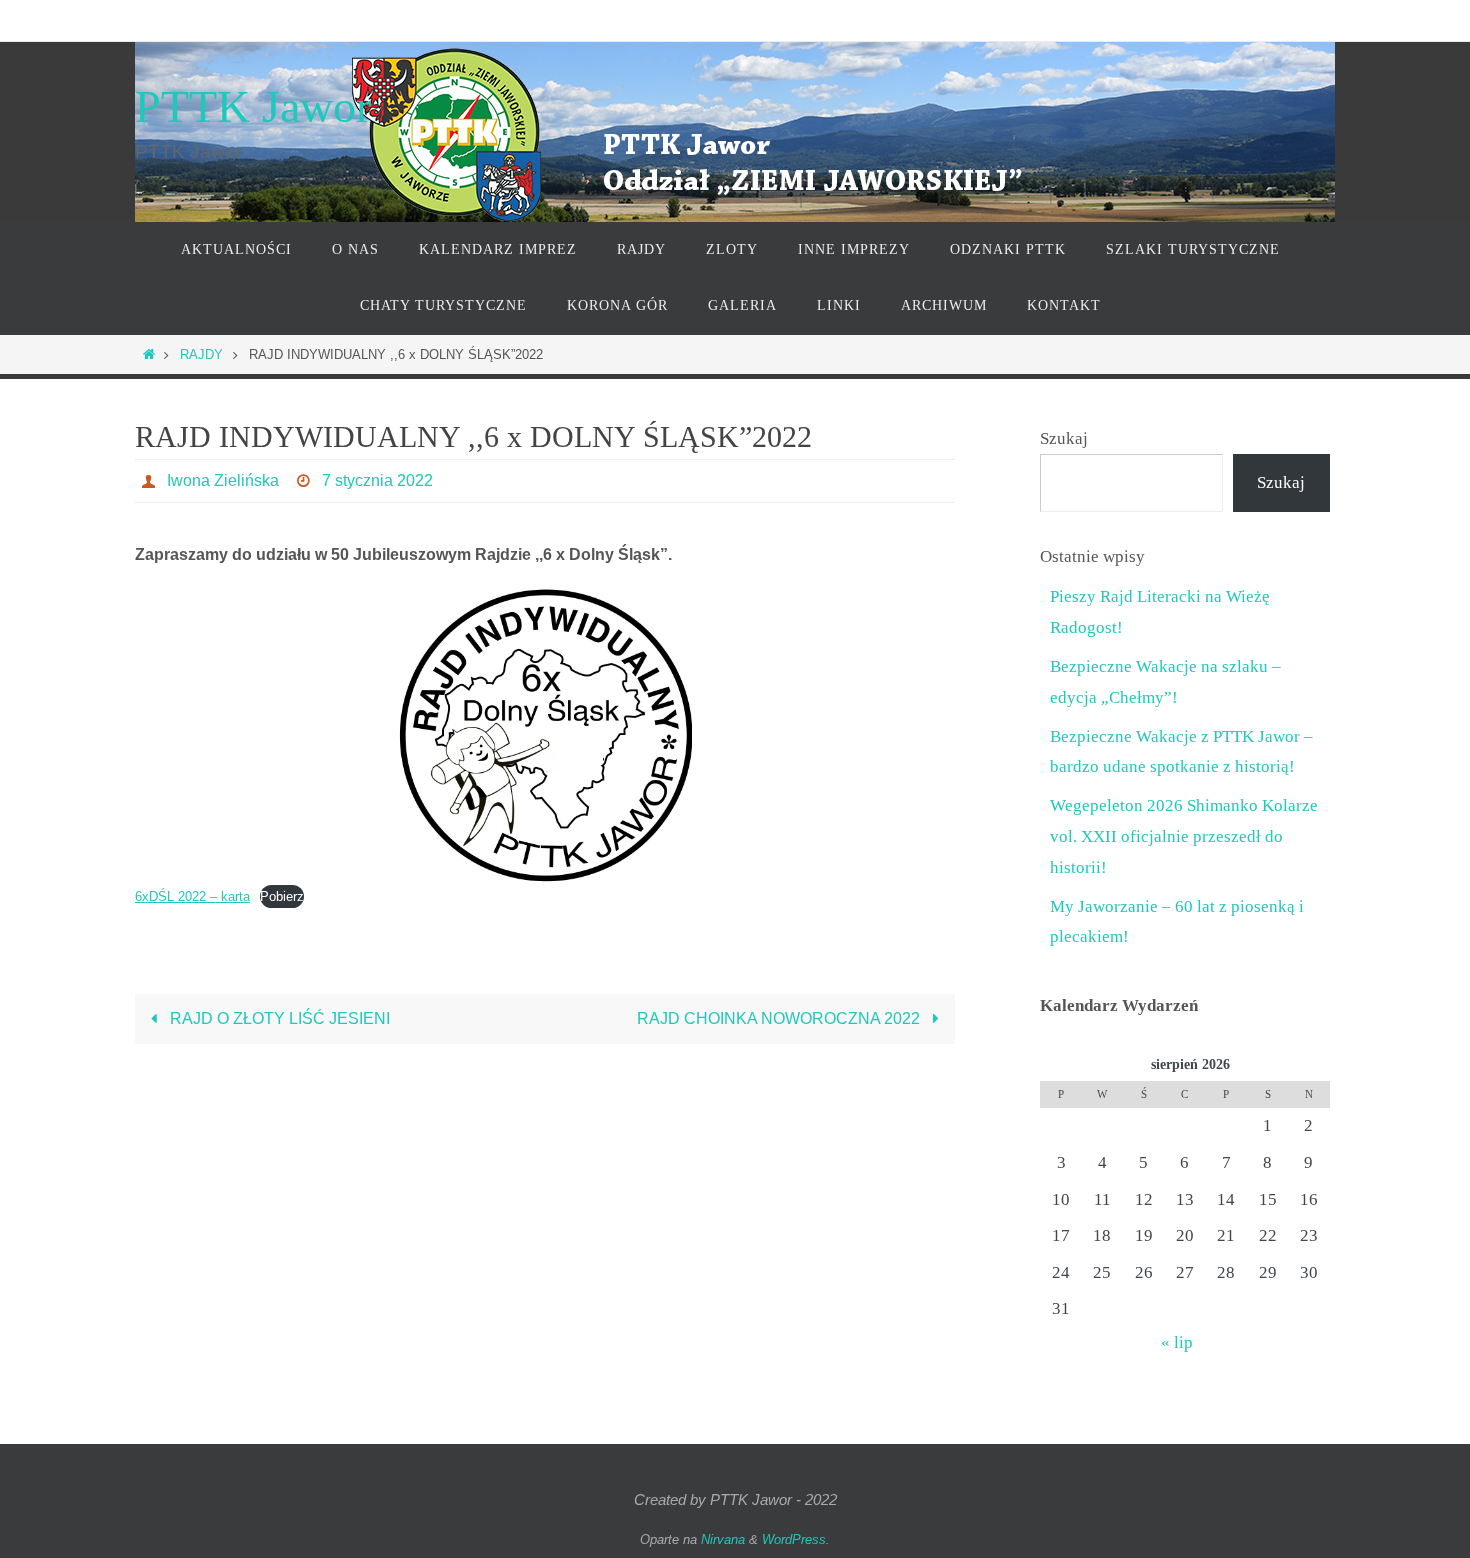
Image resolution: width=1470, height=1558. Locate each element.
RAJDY (201, 354)
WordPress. (796, 1539)
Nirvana (723, 1539)
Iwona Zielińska (223, 480)
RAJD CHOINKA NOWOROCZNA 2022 (780, 1018)
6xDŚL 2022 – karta (192, 896)
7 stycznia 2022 (377, 480)
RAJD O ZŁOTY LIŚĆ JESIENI (278, 1018)
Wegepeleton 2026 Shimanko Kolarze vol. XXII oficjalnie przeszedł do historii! (1184, 836)
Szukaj (1064, 438)
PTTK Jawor (253, 106)
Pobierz (282, 896)
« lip (1177, 1342)
